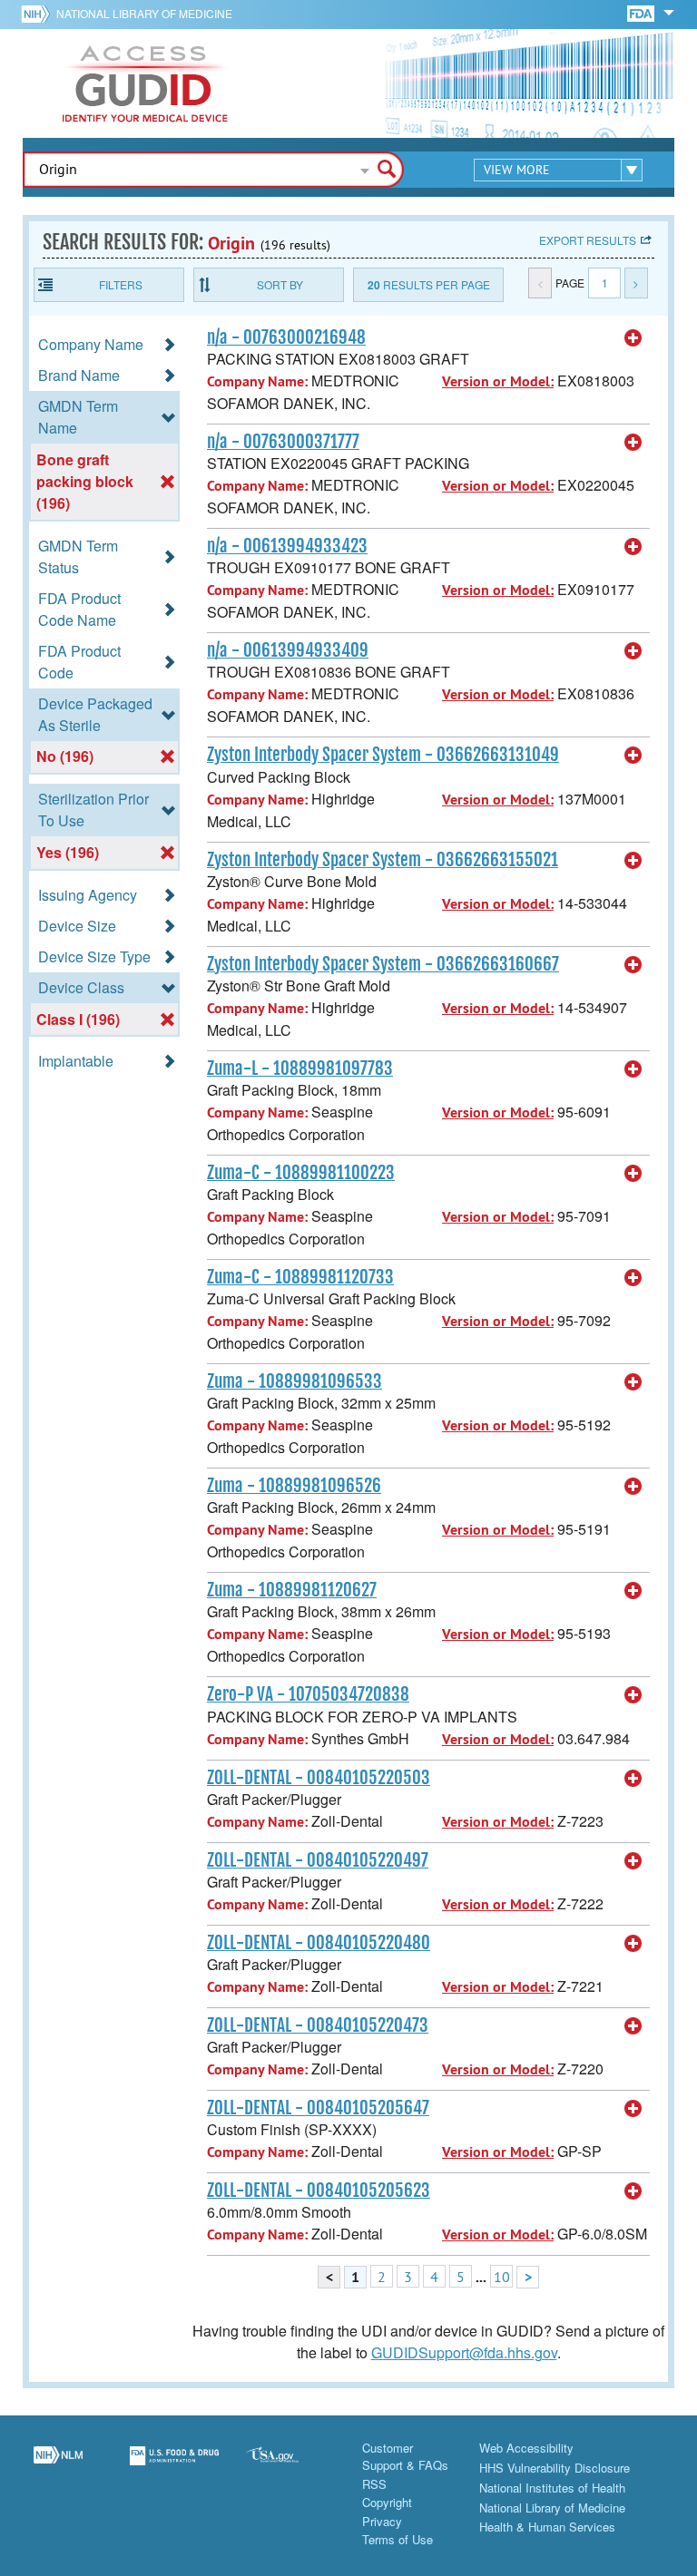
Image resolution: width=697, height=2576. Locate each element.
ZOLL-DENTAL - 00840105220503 (319, 1778)
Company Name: (257, 381)
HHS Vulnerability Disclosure (555, 2468)
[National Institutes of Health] (39, 14)
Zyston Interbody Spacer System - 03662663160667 (383, 964)
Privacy (382, 2521)
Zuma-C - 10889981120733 (300, 1277)
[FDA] (642, 12)
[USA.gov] (290, 2466)
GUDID (145, 83)
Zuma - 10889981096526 (294, 1486)
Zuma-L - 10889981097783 (300, 1068)
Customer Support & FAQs (405, 2457)
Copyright (387, 2502)
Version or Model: (498, 381)
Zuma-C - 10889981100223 (301, 1173)
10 (502, 2277)
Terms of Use (398, 2539)
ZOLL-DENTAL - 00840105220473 (318, 2025)
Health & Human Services (547, 2527)
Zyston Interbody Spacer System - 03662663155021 (383, 860)
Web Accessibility (526, 2448)
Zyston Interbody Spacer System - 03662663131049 (383, 755)
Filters (121, 284)
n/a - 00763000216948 (286, 337)
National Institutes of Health (552, 2488)
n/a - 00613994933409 (288, 650)
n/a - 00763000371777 (283, 442)
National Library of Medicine (144, 13)
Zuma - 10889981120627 (292, 1590)
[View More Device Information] (633, 338)
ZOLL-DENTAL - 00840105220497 (318, 1860)
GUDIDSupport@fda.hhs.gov (464, 2352)
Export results (588, 240)
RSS (374, 2484)
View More (517, 170)
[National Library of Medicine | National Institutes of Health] (58, 2466)
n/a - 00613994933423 (287, 546)
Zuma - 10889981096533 (295, 1381)
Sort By (280, 284)
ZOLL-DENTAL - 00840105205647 (318, 2108)
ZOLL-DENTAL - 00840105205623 (319, 2191)
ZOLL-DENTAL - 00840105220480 (319, 1943)
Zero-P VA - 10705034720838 (308, 1694)
